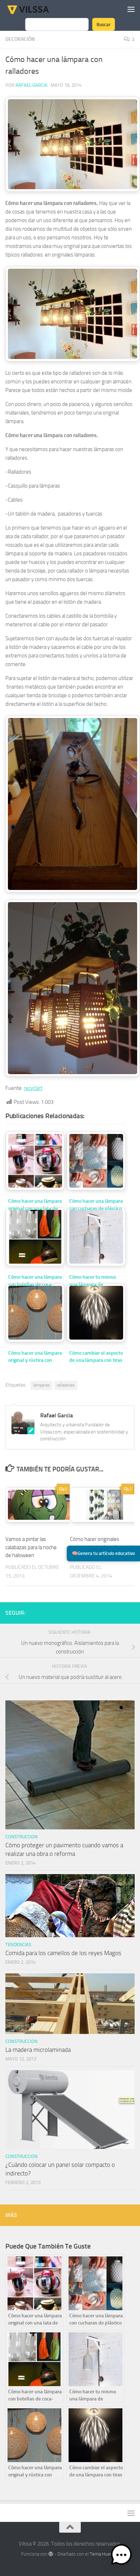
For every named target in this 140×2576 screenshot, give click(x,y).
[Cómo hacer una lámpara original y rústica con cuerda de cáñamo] (34, 1312)
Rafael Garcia (31, 85)
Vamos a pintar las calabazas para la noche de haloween (31, 1547)
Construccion (22, 1837)
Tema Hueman (104, 2554)
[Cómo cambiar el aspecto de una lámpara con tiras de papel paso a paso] (95, 1312)
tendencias (18, 1945)
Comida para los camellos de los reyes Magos (63, 1953)
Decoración (20, 39)
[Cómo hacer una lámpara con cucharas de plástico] (95, 1160)
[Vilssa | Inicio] (36, 9)
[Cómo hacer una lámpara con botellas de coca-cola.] (34, 1236)
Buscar (104, 24)
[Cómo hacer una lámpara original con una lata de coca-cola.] (34, 1160)
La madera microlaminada (38, 2050)
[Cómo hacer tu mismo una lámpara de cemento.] (95, 1236)
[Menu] (131, 9)
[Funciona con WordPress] (51, 2554)
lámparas (41, 1385)
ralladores (66, 1385)
